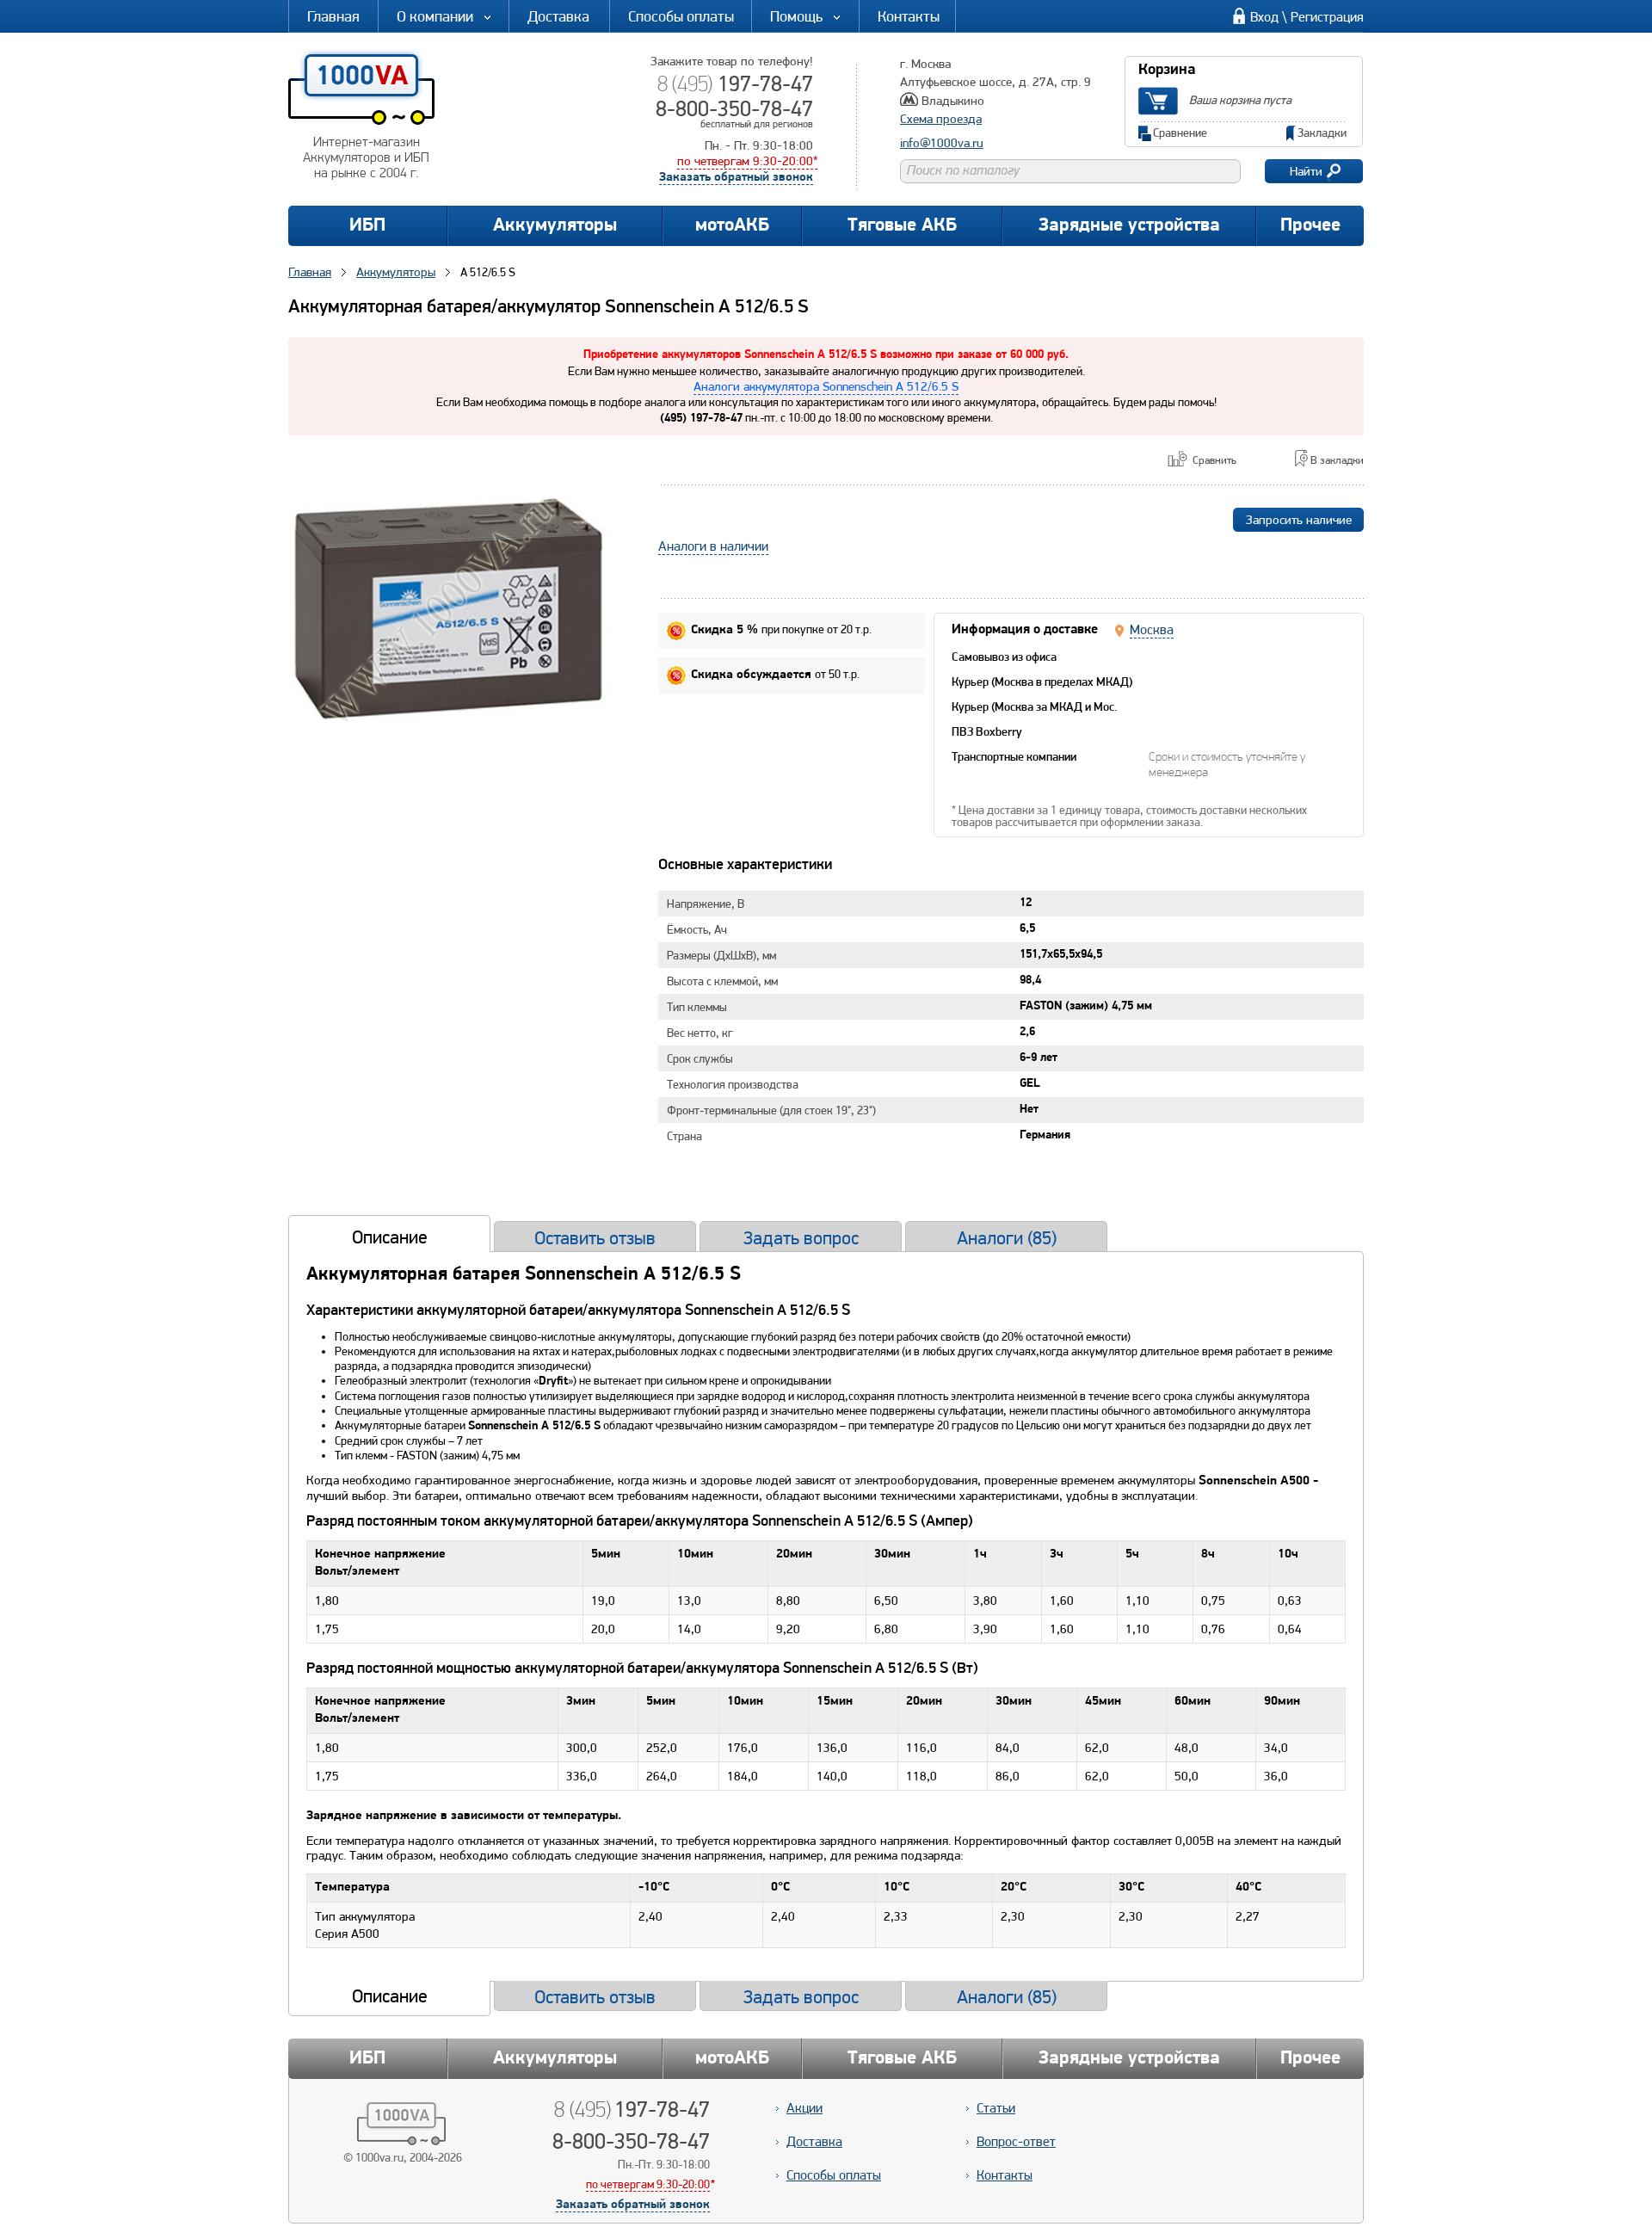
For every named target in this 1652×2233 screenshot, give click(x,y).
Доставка (558, 16)
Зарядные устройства (1129, 226)
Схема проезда (941, 119)
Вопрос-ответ (1016, 2141)
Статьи (996, 2108)
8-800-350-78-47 (734, 108)
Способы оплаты (681, 16)
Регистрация (1327, 17)
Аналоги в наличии (713, 546)
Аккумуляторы (555, 226)
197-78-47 (735, 83)
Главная (333, 16)
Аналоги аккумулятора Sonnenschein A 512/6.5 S (826, 386)
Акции (804, 2108)
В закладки (1337, 460)
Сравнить (1214, 460)
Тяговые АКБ (902, 226)
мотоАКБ (732, 226)
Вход (1264, 17)
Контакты (909, 16)
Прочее (1310, 226)
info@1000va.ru (942, 143)
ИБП (367, 226)
